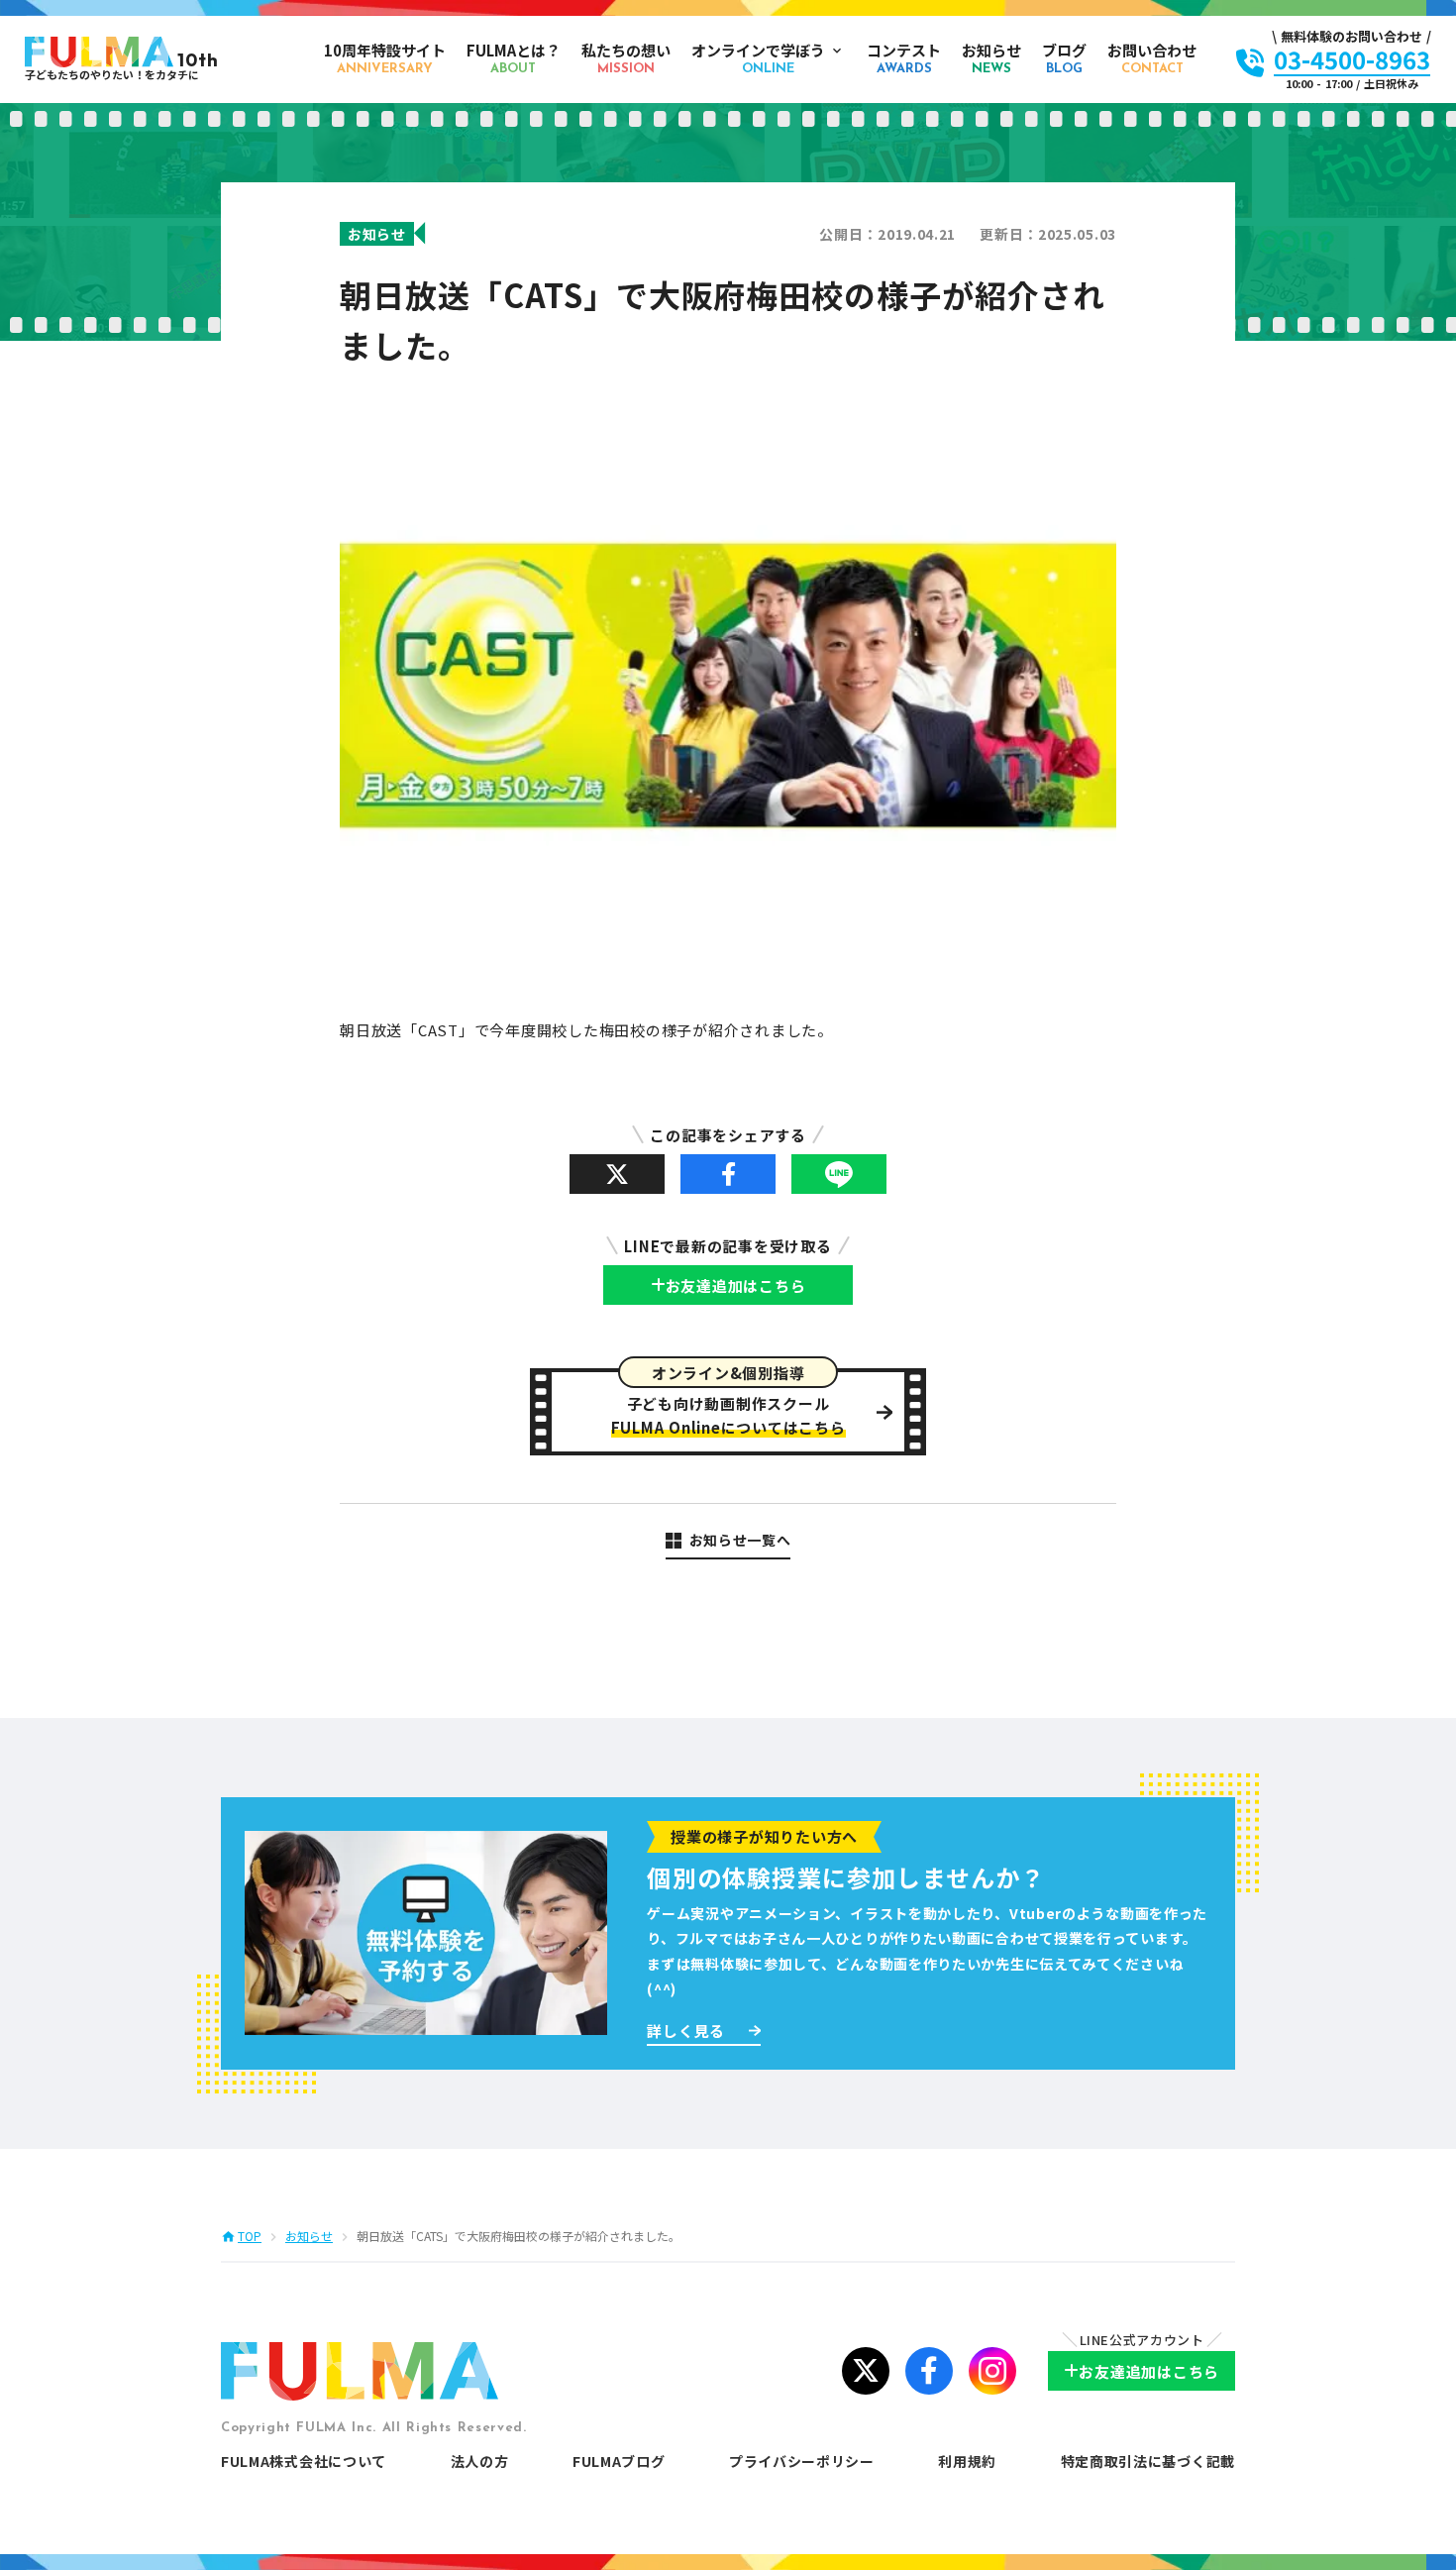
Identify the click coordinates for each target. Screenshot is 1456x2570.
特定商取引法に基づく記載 (1148, 2461)
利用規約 (967, 2461)
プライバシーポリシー (802, 2461)
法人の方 (480, 2461)
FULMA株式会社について (304, 2461)
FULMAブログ (619, 2461)
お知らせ (309, 2236)
